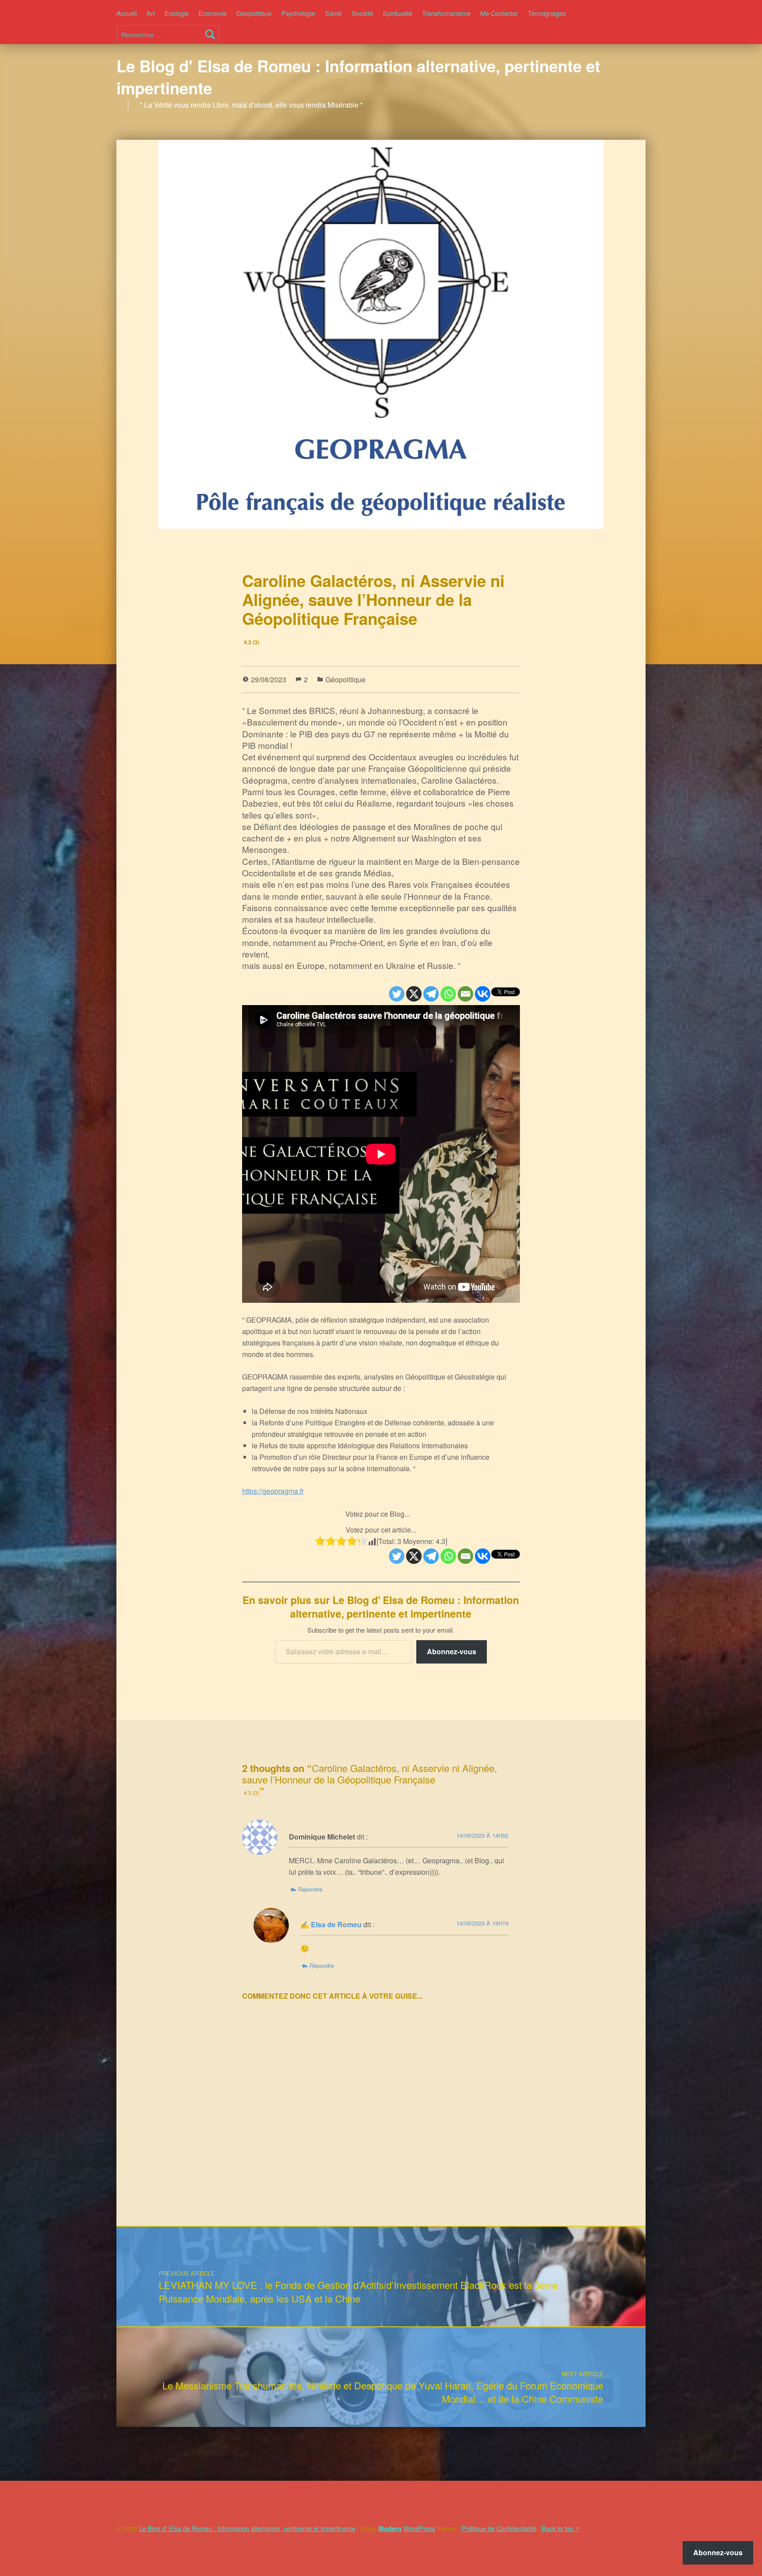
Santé (333, 13)
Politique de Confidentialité (499, 2528)
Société (362, 13)
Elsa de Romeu (336, 1924)
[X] (414, 994)
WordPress (419, 2528)
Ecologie (177, 13)
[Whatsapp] (448, 994)
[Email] (465, 994)
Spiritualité (398, 13)
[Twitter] (397, 994)
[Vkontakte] (483, 994)
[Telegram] (431, 994)
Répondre (310, 1889)
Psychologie (298, 13)
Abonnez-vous (452, 1651)
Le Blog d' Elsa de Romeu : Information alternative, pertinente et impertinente (358, 77)
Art (151, 13)
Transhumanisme (446, 13)
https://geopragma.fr (273, 1491)
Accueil (127, 13)
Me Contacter (499, 13)
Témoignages (547, 13)
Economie (213, 13)
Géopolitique (254, 13)
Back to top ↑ (561, 2528)
